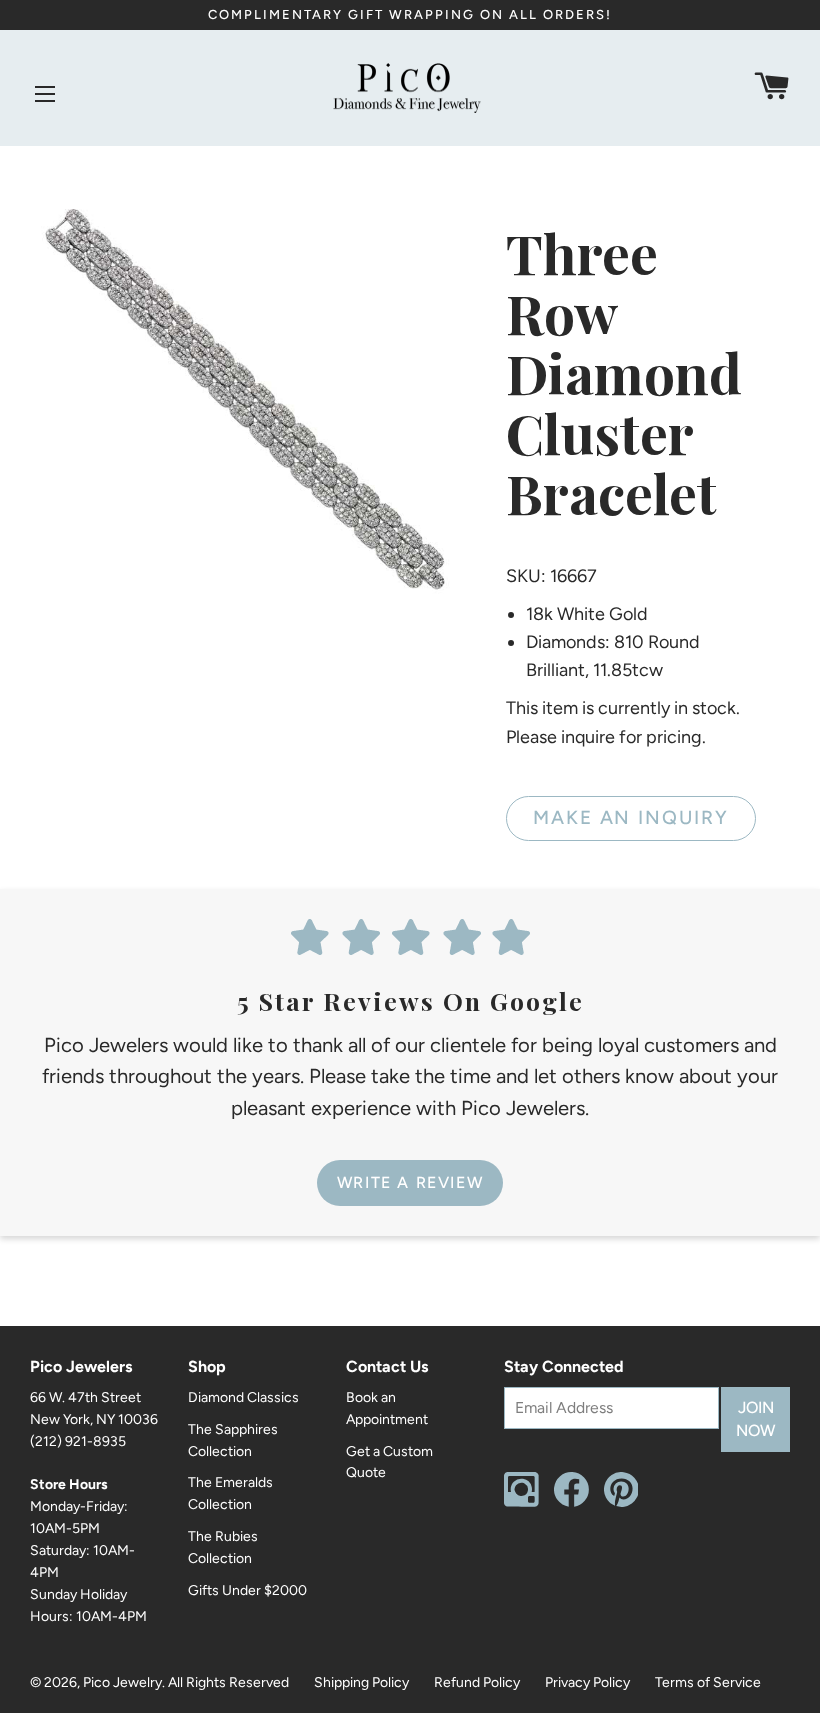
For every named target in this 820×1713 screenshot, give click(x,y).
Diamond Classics (243, 1397)
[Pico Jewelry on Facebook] (571, 1502)
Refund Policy (477, 1682)
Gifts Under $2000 (247, 1590)
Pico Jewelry (122, 1682)
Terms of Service (708, 1682)
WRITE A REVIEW (410, 1182)
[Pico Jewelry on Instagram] (521, 1502)
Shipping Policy (361, 1682)
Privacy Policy (587, 1682)
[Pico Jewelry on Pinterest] (621, 1502)
